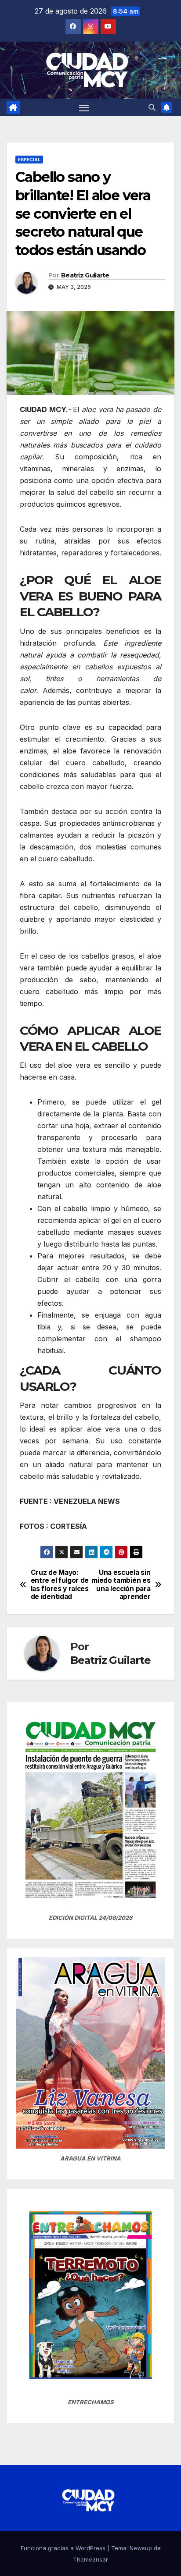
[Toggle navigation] (84, 107)
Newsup (141, 2548)
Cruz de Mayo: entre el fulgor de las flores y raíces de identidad (60, 1585)
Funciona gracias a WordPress (64, 2548)
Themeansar (90, 2559)
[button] (152, 107)
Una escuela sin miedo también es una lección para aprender (121, 1585)
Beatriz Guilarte (85, 275)
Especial (29, 160)
